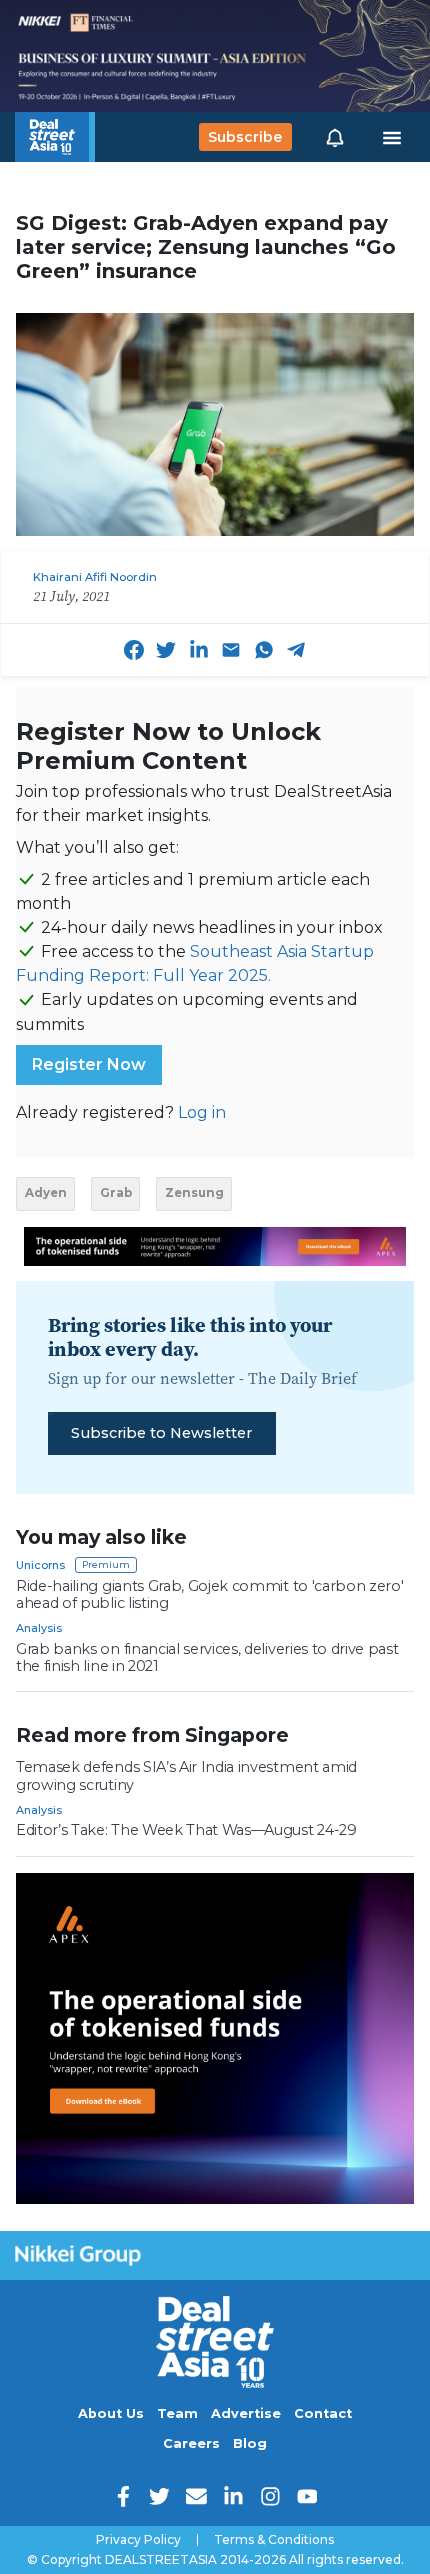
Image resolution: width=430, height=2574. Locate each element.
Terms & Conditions (274, 2540)
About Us (111, 2413)
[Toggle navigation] (392, 137)
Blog (250, 2443)
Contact (323, 2413)
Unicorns (40, 1565)
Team (177, 2413)
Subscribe (245, 137)
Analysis (39, 1628)
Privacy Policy (138, 2540)
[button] (335, 137)
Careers (191, 2443)
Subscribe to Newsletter (161, 1433)
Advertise (246, 2413)
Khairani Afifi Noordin (95, 577)
